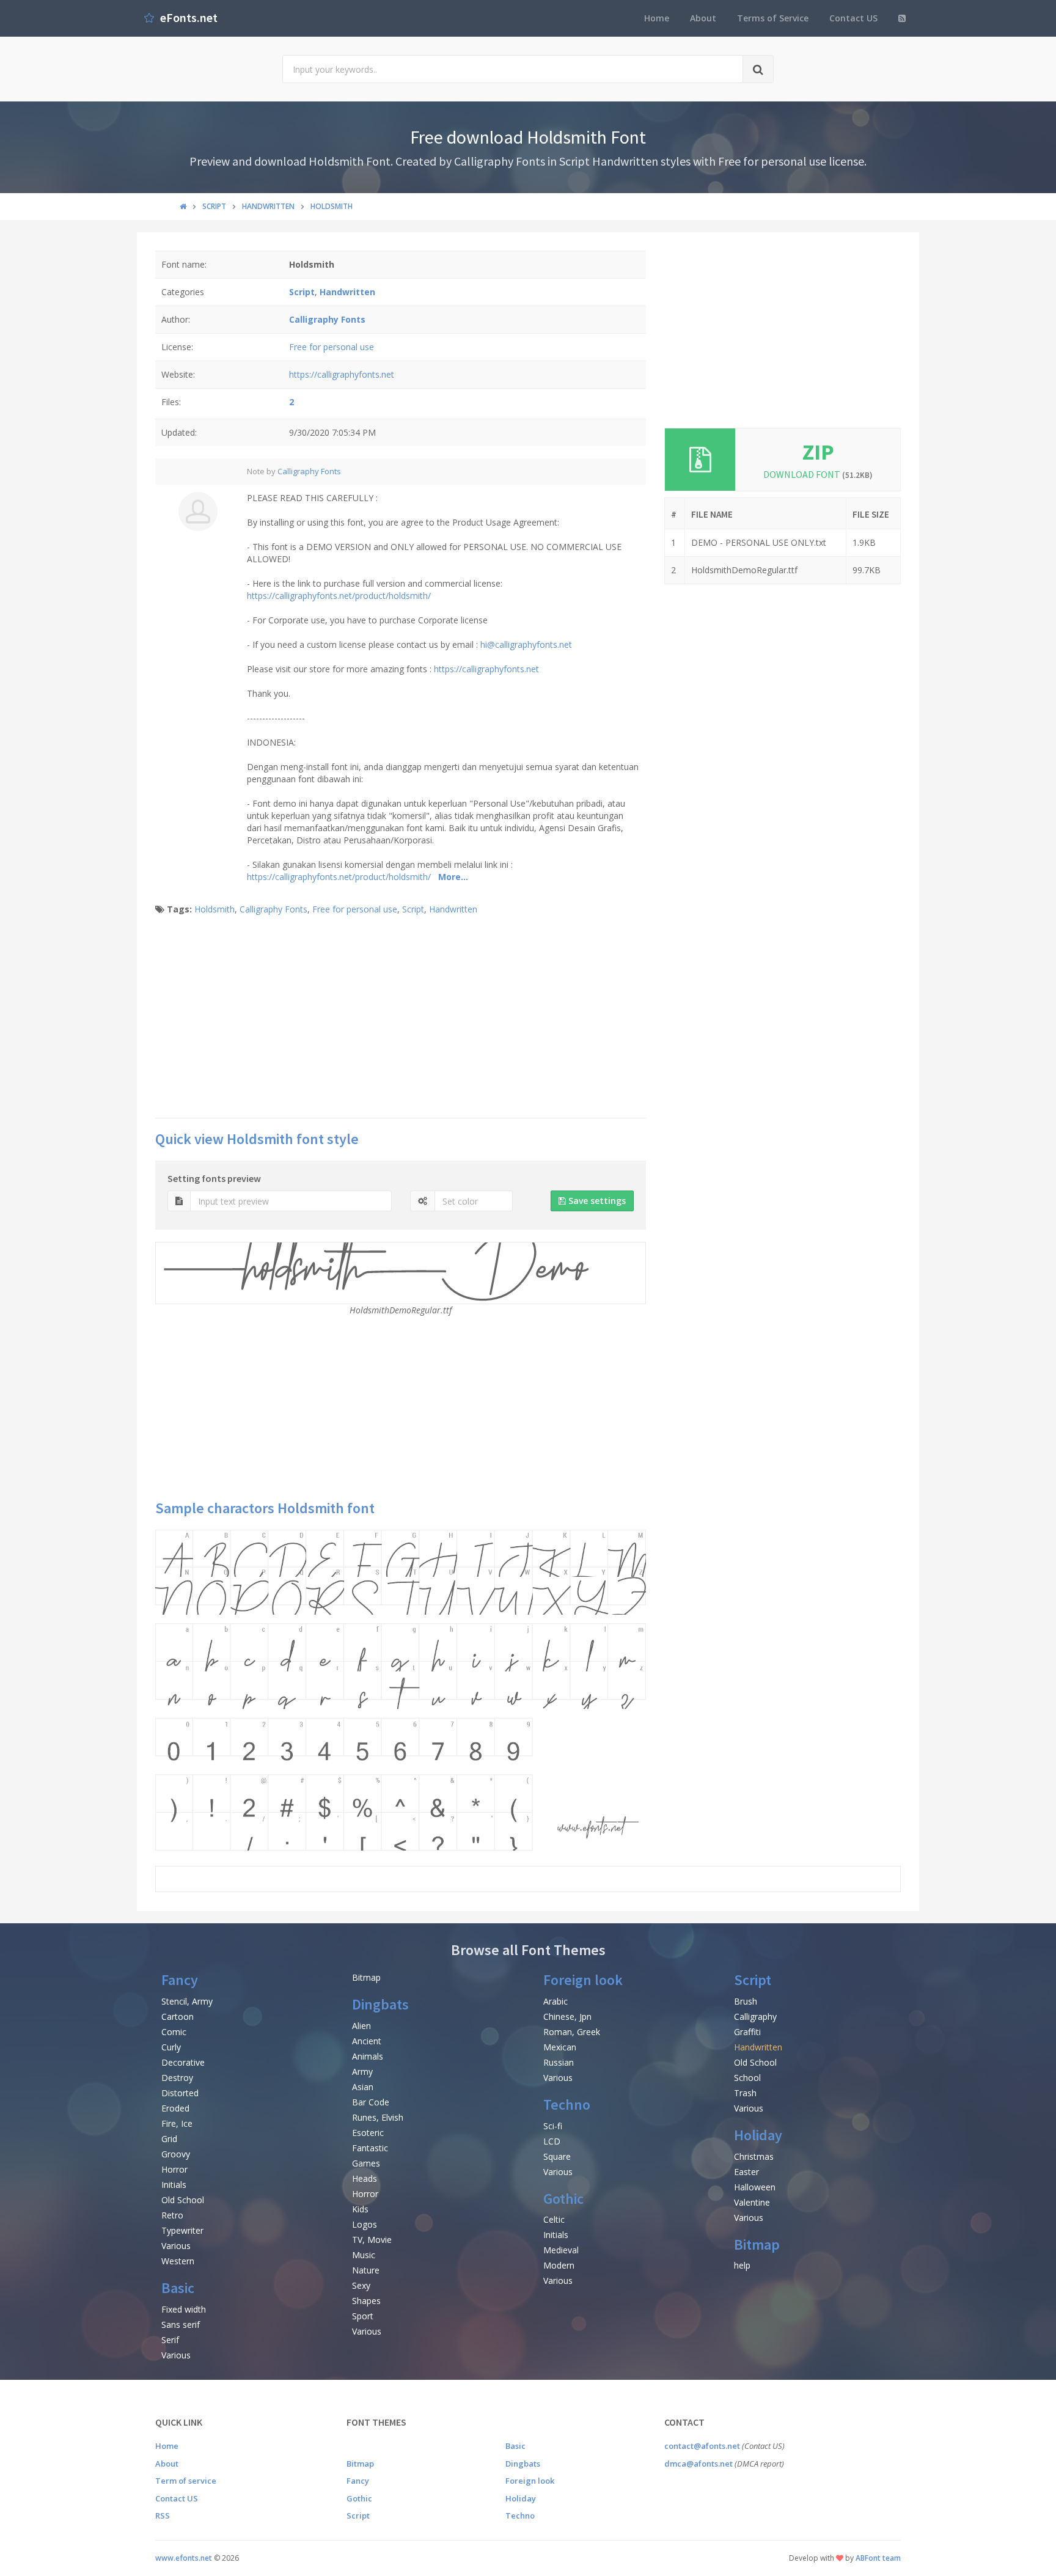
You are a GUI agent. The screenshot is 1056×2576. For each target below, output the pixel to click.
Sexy (361, 2285)
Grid (169, 2139)
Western (178, 2261)
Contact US (853, 18)
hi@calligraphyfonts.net (526, 644)
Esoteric (368, 2133)
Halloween (755, 2187)
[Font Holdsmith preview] (401, 1690)
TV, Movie (372, 2240)
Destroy (177, 2078)
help (742, 2265)
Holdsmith (215, 909)
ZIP (818, 452)
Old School (183, 2200)
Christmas (754, 2156)
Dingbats (380, 2004)
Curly (171, 2047)
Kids (360, 2209)
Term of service (186, 2481)
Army (362, 2071)
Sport (363, 2316)
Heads (365, 2178)
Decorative (183, 2062)
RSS (163, 2515)
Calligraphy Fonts (309, 471)
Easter (746, 2172)
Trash (745, 2093)
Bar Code (371, 2102)
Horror (174, 2169)
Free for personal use (332, 347)
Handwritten (453, 909)
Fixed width (184, 2309)
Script (413, 909)
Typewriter (182, 2230)
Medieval (561, 2250)
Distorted (180, 2093)
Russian (559, 2062)
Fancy (180, 1980)
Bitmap (366, 1977)
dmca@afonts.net (698, 2464)
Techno (567, 2104)
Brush (746, 2001)
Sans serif (181, 2325)
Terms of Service (773, 18)
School (747, 2078)
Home (657, 18)
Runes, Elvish (378, 2117)
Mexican (560, 2047)
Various (176, 2246)
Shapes (366, 2301)
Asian (363, 2087)
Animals (368, 2056)
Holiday (758, 2135)
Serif (170, 2340)
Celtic (554, 2219)
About (703, 18)
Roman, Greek (572, 2032)
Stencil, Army (187, 2001)
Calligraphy (755, 2016)
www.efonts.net (184, 2558)
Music (364, 2255)
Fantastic (370, 2148)
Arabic (555, 2001)
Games (366, 2163)
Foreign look (583, 1980)
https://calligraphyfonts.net (342, 374)
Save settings (596, 1201)
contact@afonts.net (702, 2446)
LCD (552, 2141)
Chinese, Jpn (567, 2016)
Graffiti (747, 2032)
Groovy (176, 2154)
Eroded (175, 2108)
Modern (559, 2265)
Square (557, 2156)
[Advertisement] (401, 1020)
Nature (366, 2270)
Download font (818, 474)
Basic (178, 2288)
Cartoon (178, 2016)
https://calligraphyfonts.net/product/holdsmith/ (339, 596)
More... (453, 877)
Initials (174, 2185)
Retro (172, 2215)
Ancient (367, 2041)
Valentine (752, 2202)
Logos (365, 2224)
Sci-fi (553, 2126)
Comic (174, 2032)
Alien (361, 2026)
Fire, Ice (177, 2123)
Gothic (563, 2199)
